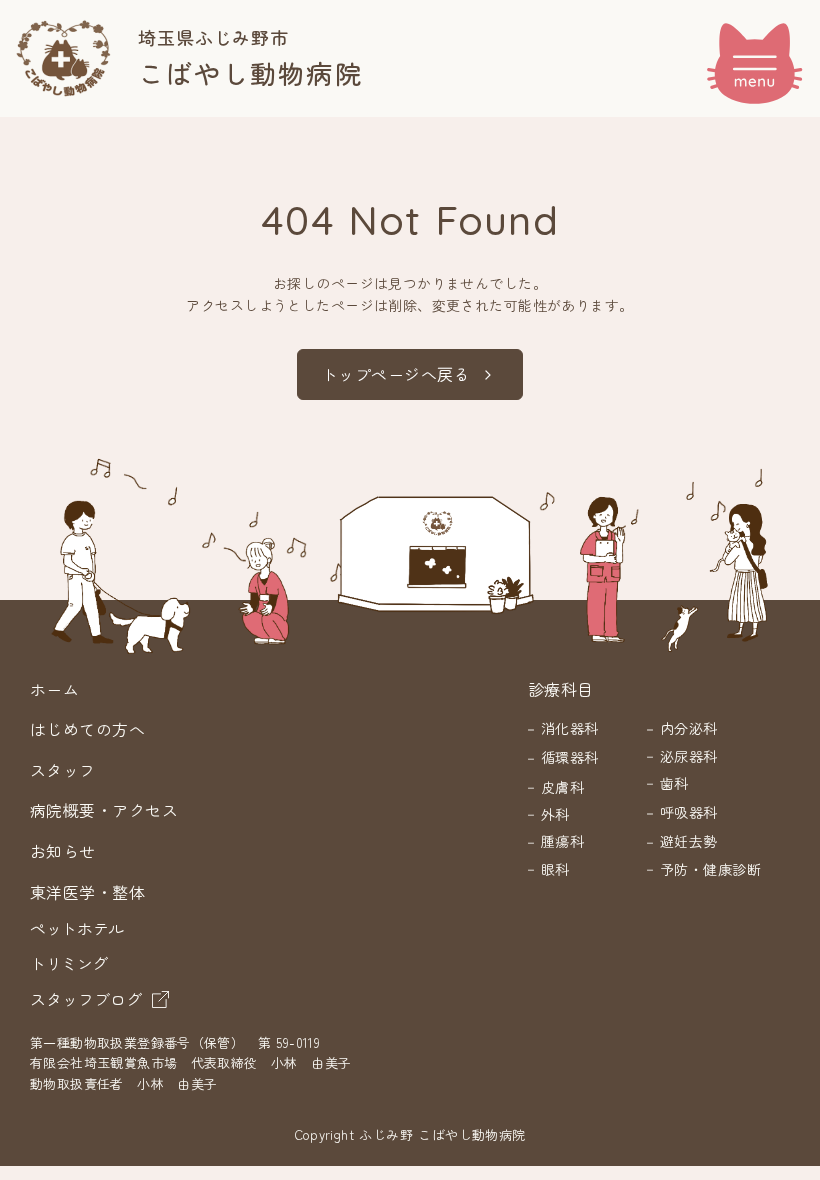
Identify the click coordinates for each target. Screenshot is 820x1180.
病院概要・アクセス (104, 810)
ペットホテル (77, 928)
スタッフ (63, 770)
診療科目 (561, 689)
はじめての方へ (87, 729)
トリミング (69, 963)
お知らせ (63, 851)
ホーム (54, 689)
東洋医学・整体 (87, 892)
